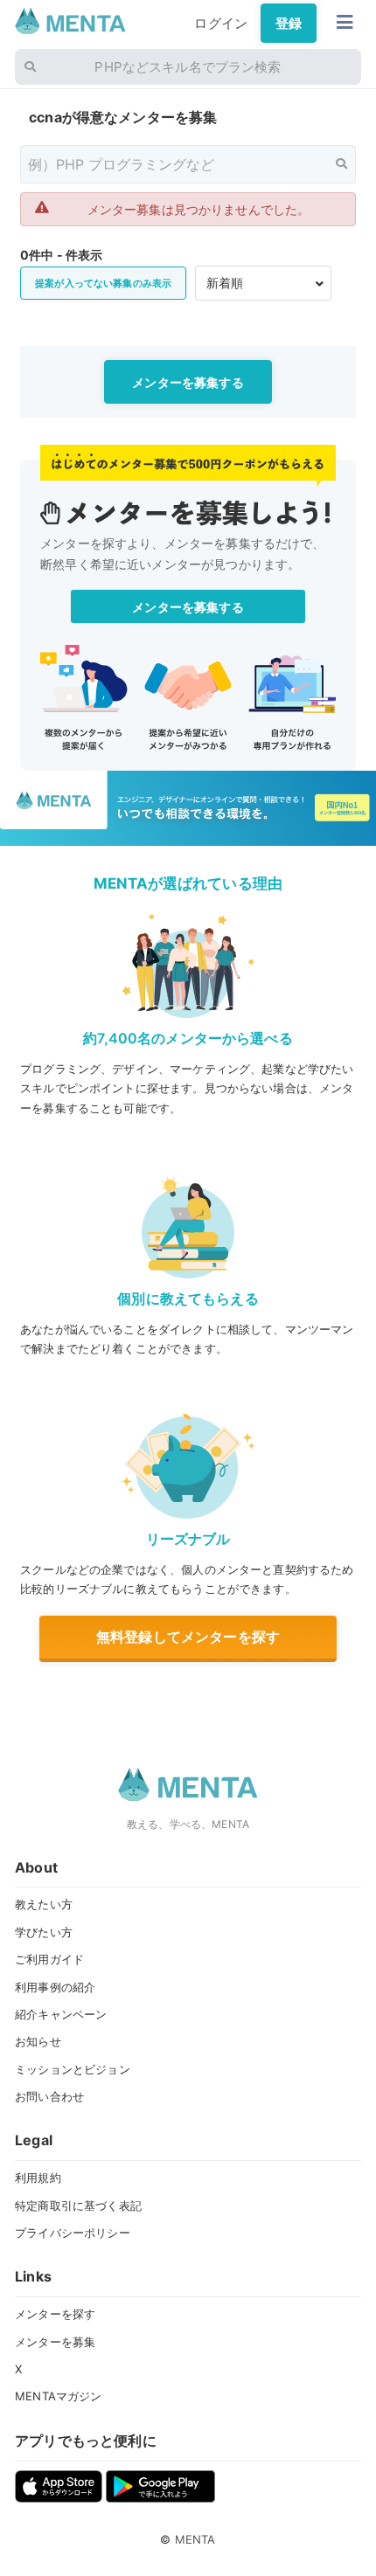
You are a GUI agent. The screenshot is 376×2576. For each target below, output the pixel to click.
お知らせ (38, 2041)
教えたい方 (44, 1904)
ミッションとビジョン (73, 2069)
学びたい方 (44, 1932)
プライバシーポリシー (73, 2233)
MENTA (195, 2539)
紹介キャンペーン (61, 2014)
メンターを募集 (55, 2342)
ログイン (221, 23)
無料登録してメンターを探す (188, 1637)
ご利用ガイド (49, 1959)
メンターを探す (55, 2314)
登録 (289, 23)
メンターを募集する (188, 382)
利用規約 (38, 2178)
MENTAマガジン (58, 2396)
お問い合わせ (49, 2096)
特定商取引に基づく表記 (78, 2206)
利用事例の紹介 (55, 1987)
